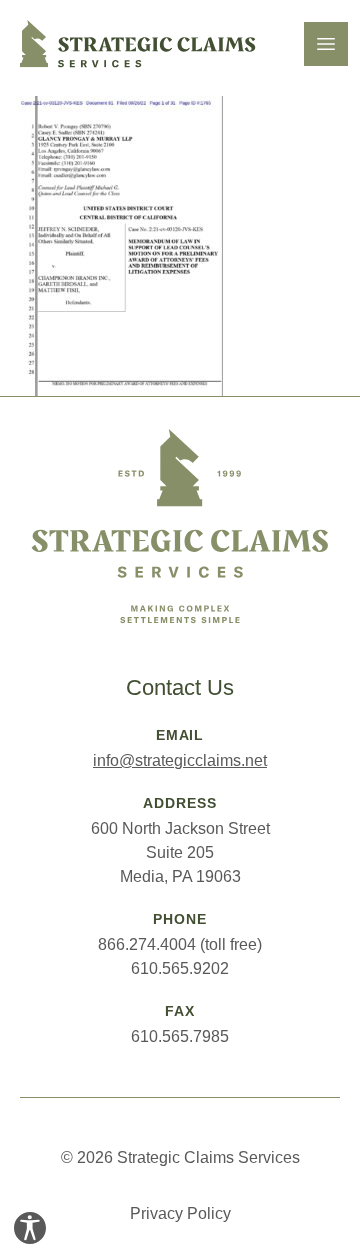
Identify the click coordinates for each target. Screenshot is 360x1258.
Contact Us (180, 687)
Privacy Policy (180, 1213)
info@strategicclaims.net (180, 760)
